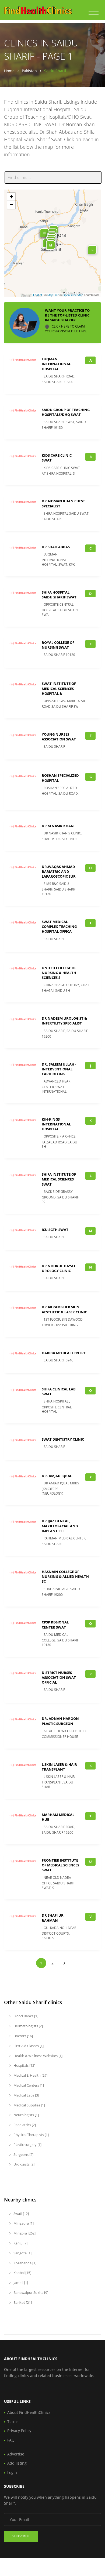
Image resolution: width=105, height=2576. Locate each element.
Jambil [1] (20, 2283)
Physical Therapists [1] (31, 2135)
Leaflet (38, 295)
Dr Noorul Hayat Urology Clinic (59, 1268)
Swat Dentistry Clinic (63, 1439)
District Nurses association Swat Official (59, 1677)
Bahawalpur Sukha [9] (30, 2292)
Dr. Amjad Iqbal (57, 1476)
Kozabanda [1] (24, 2263)
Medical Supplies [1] (29, 2105)
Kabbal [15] (22, 2273)
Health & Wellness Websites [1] (38, 2056)
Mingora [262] (24, 2233)
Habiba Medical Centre (64, 1353)
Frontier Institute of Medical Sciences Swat (60, 1865)
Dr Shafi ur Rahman (53, 1918)
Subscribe (21, 2536)
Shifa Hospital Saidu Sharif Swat (59, 595)
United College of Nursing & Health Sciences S (59, 973)
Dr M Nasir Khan (58, 826)
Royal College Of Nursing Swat (58, 645)
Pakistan (29, 71)
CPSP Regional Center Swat (55, 1625)
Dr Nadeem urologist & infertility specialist (64, 1021)
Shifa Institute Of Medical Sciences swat (59, 1179)
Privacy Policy (19, 2431)
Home (9, 71)
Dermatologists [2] (28, 2026)
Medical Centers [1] (28, 2085)
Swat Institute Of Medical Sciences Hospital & (59, 688)
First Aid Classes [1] (28, 2046)
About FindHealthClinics (29, 2412)
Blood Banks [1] (25, 2016)
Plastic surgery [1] (27, 2145)
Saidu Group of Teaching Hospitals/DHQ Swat (66, 412)
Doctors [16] (23, 2036)
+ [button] (11, 197)
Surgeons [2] (23, 2154)
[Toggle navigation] (94, 12)
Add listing (17, 2463)
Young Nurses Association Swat (59, 737)
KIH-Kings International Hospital (56, 1124)
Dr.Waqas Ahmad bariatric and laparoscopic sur (59, 871)
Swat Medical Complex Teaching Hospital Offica (59, 927)
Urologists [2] (24, 2164)
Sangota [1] (22, 2253)
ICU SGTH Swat (55, 1230)
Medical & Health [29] (30, 2075)
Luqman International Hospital (56, 364)
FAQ (11, 2440)
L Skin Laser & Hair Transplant (59, 1767)
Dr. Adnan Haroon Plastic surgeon (60, 1721)
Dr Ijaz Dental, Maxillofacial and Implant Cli (60, 1526)
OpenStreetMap (73, 295)
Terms (13, 2421)
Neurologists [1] (26, 2115)
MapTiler (53, 295)
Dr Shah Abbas (56, 547)
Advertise (16, 2454)
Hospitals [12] (24, 2065)
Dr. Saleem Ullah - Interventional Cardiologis (59, 1069)
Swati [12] (21, 2214)
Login (12, 2473)
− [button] (11, 205)
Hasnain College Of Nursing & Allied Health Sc (65, 1576)
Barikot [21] (22, 2302)
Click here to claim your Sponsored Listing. (66, 329)
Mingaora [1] (23, 2223)
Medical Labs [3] (26, 2095)
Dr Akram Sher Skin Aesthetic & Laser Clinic (64, 1309)
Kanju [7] (20, 2243)
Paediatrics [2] (24, 2125)
